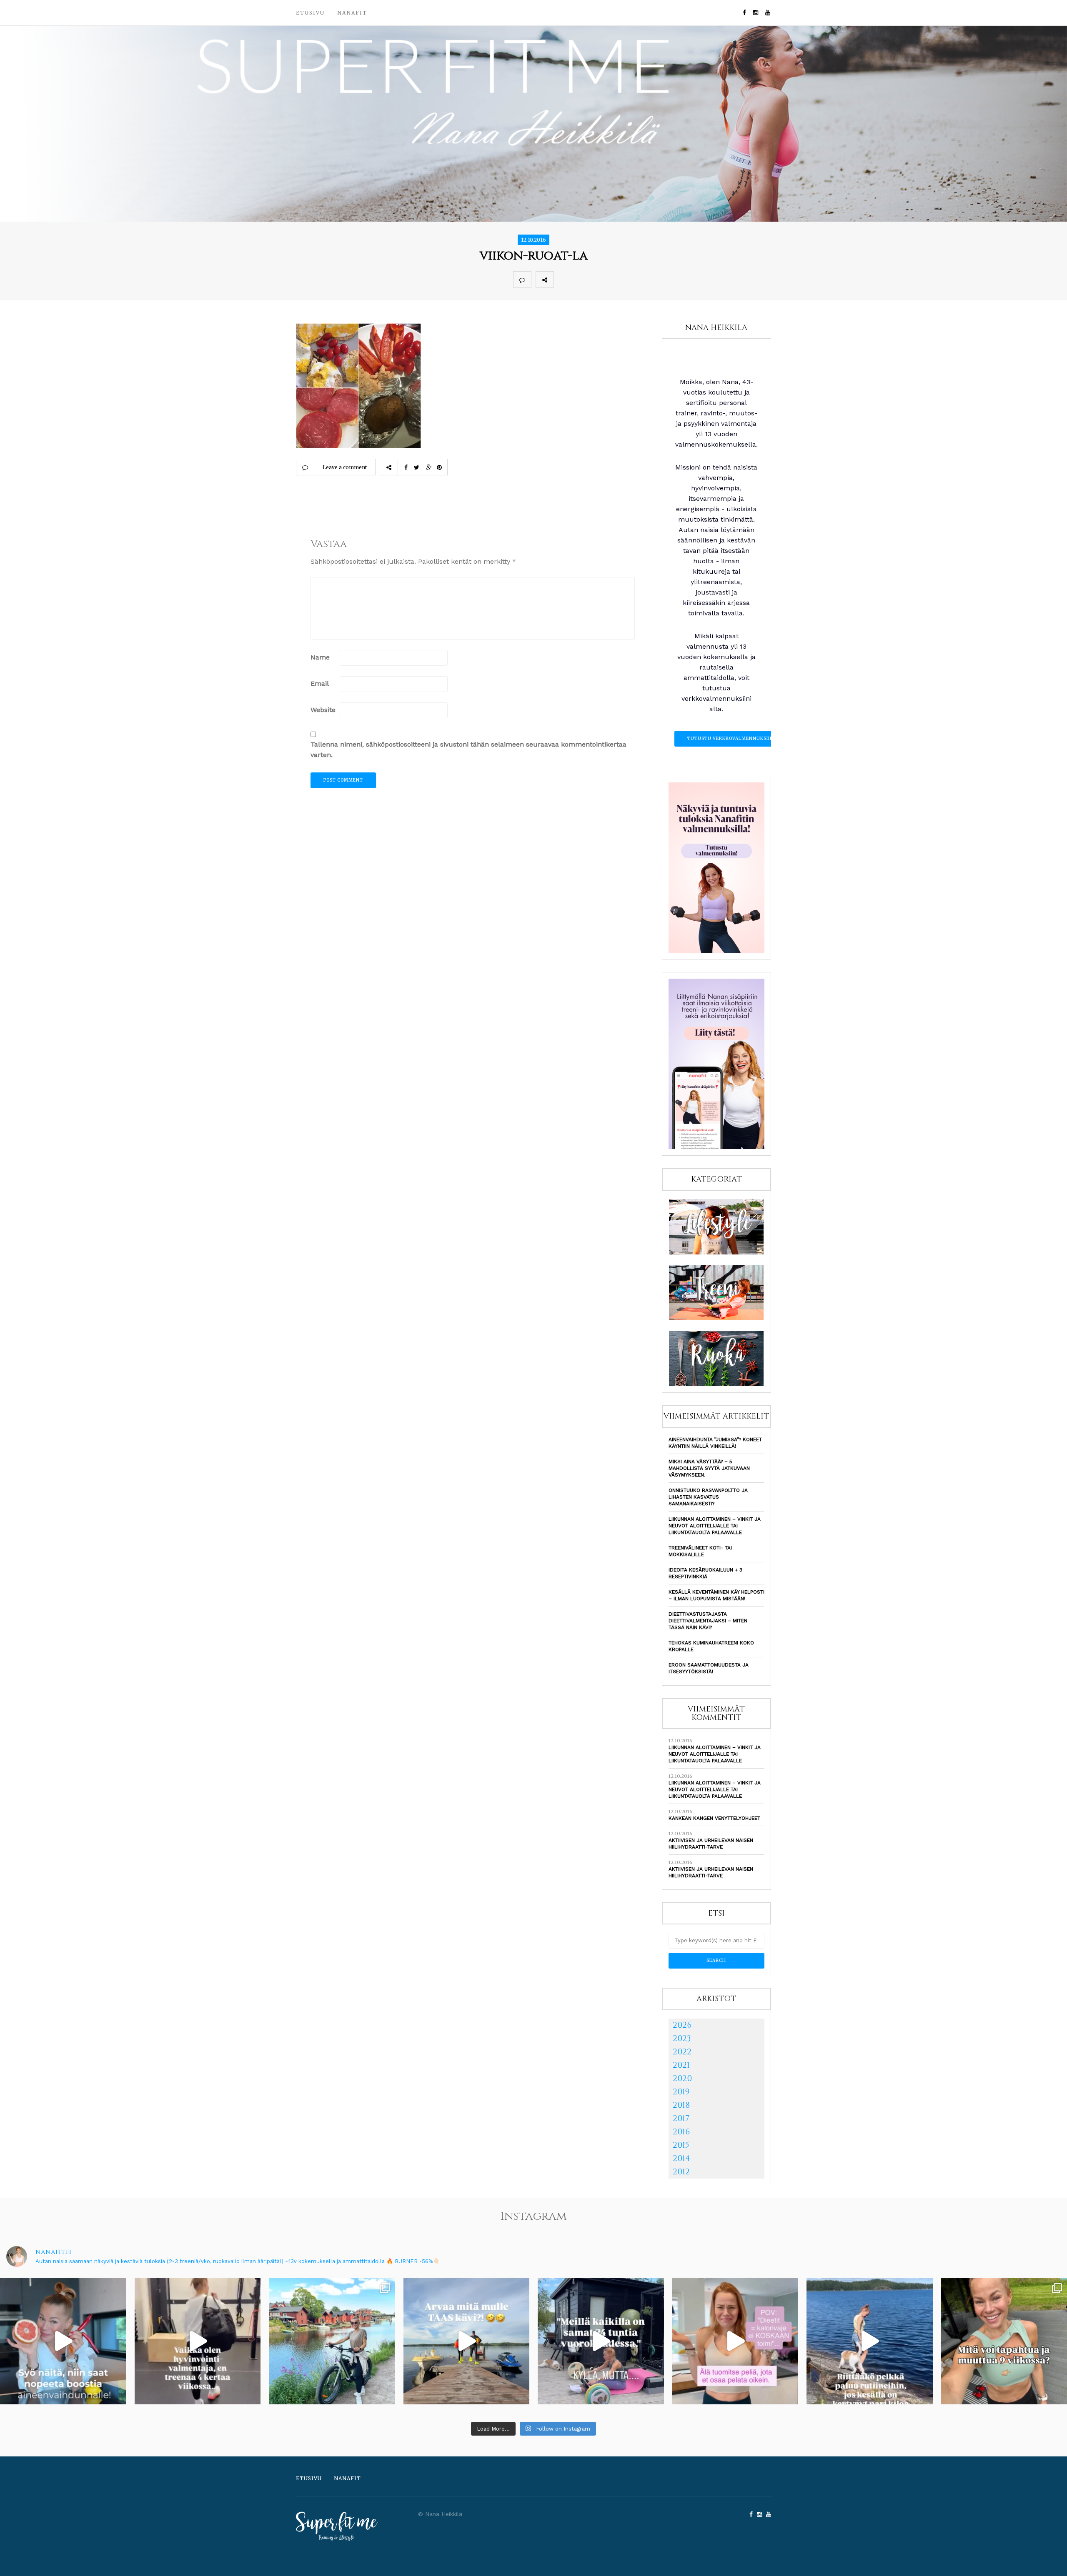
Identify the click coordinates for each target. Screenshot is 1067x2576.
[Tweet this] (581, 280)
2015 (681, 2145)
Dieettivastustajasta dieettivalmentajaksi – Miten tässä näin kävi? (708, 1621)
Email (320, 683)
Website (323, 710)
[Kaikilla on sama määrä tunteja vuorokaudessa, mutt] (601, 2341)
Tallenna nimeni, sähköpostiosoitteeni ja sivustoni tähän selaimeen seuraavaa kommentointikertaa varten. (468, 750)
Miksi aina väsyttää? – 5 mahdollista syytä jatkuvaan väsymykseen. (709, 1468)
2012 (681, 2172)
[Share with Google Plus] (599, 280)
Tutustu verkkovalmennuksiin (730, 738)
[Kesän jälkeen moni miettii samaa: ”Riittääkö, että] (870, 2341)
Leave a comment (345, 467)
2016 (681, 2132)
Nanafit (352, 13)
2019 (681, 2092)
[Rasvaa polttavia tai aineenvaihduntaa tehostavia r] (63, 2341)
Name (320, 657)
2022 (682, 2052)
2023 (682, 2038)
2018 (681, 2105)
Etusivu (310, 13)
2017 (681, 2118)
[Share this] (563, 280)
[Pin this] (618, 280)
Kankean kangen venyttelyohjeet (714, 1818)
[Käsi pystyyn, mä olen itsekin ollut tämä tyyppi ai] (735, 2341)
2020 (682, 2078)
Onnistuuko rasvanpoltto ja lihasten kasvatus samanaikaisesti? (708, 1497)
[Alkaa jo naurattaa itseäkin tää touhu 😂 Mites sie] (467, 2341)
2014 (681, 2158)
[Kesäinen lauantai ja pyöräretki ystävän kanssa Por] (332, 2341)
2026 (682, 2025)
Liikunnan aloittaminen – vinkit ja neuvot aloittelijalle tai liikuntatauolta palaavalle (715, 1526)
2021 (681, 2065)
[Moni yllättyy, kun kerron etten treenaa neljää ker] (198, 2341)
